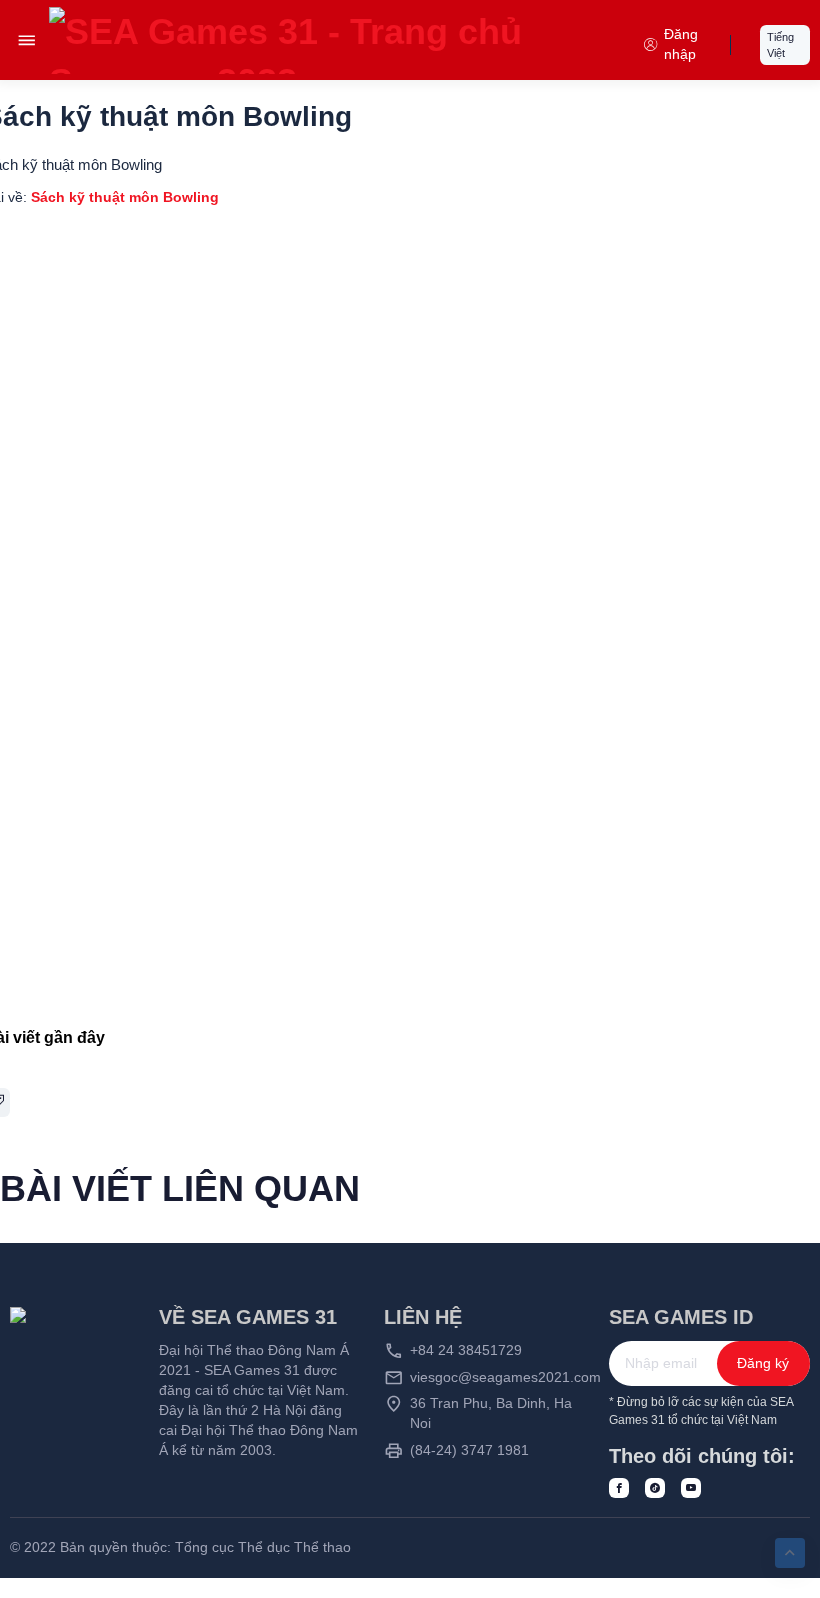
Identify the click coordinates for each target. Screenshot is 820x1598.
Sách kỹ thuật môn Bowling (125, 197)
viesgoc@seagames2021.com (505, 1377)
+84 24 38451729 (466, 1350)
